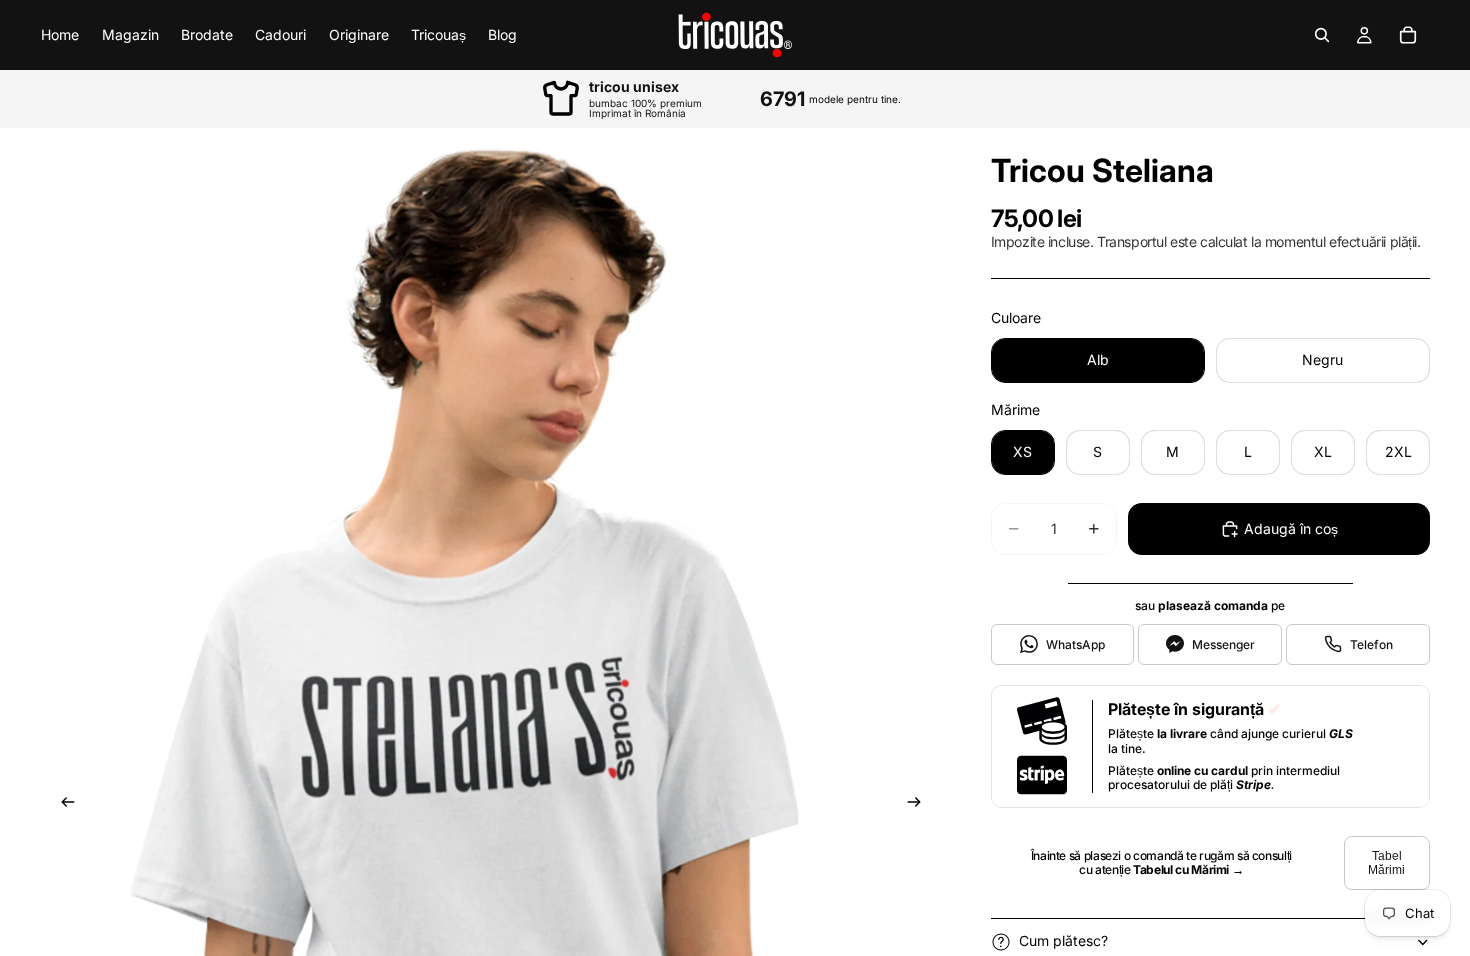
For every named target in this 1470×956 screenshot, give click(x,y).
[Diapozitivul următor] (921, 806)
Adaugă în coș (1291, 528)
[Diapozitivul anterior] (62, 806)
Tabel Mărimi (1386, 863)
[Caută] (1322, 35)
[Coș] (1408, 35)
